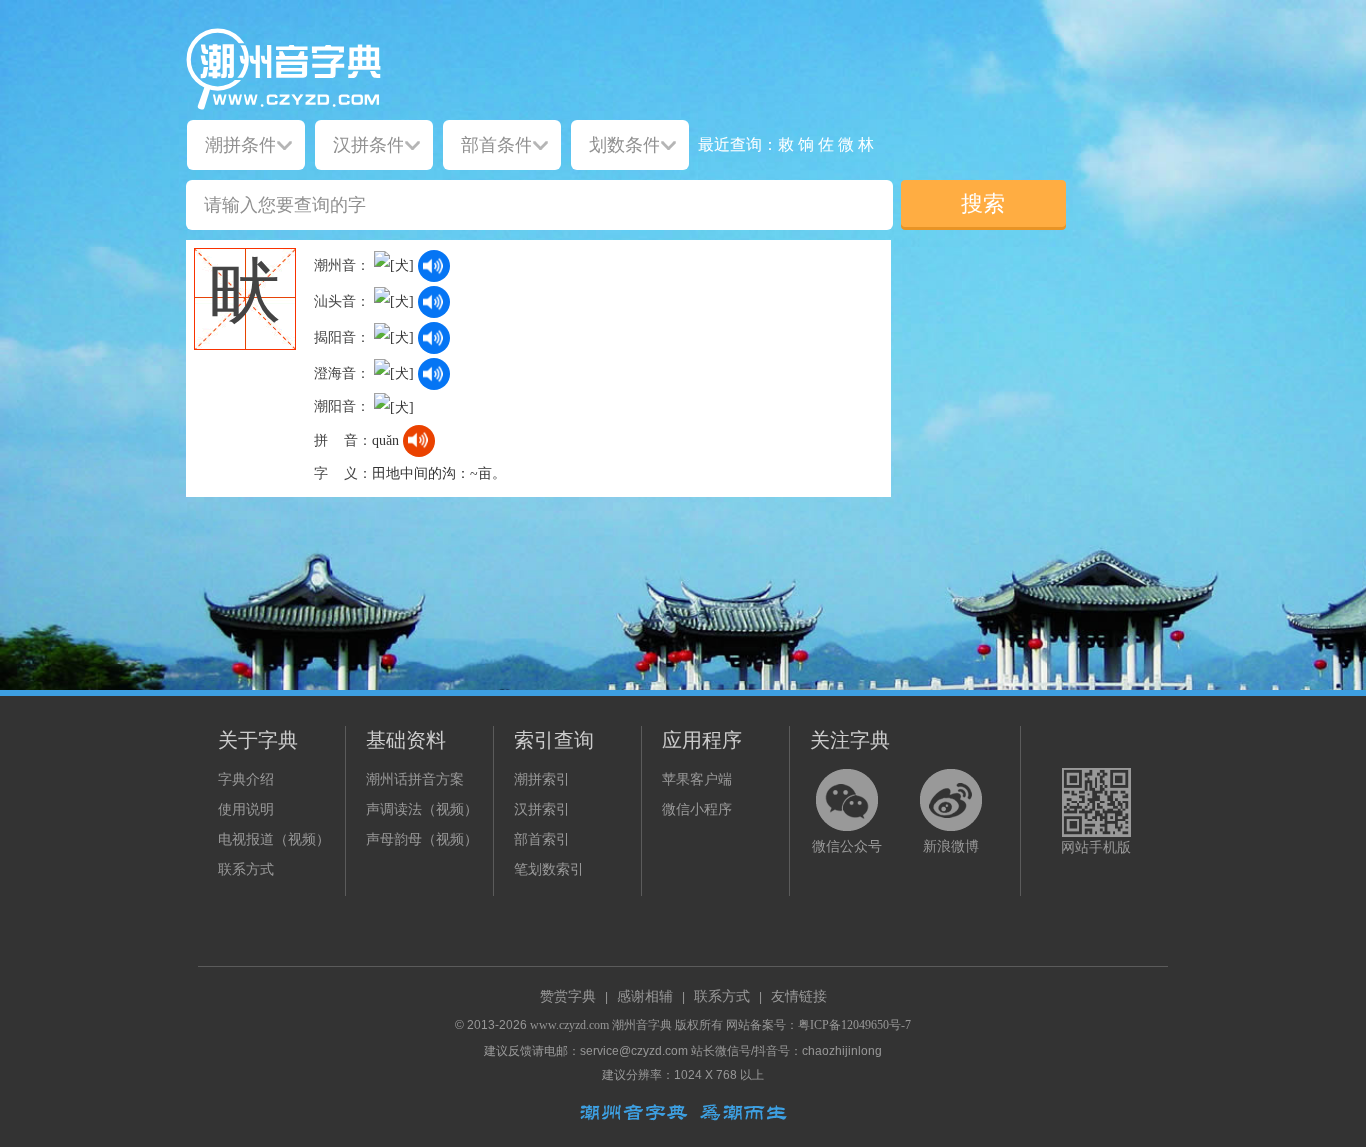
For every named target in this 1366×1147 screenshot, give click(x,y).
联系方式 (246, 869)
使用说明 (246, 809)
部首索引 (542, 839)
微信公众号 (847, 846)
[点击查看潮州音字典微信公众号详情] (847, 800)
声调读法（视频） (422, 809)
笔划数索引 (549, 869)
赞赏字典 (568, 996)
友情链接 (799, 996)
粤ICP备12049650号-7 (854, 1025)
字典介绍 (246, 779)
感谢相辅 (645, 996)
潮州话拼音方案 (415, 779)
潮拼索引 (542, 779)
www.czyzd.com (569, 1025)
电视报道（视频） (274, 839)
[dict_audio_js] (434, 266)
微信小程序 (697, 809)
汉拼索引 (542, 809)
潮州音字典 (642, 1025)
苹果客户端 (697, 779)
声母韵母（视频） (422, 839)
